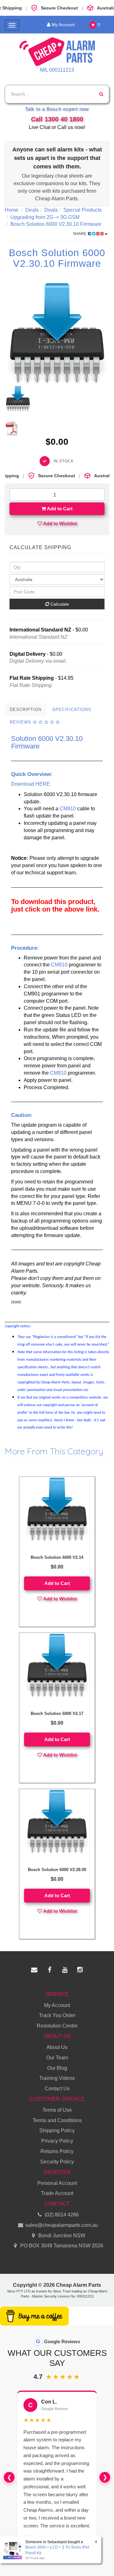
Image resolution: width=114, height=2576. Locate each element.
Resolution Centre (57, 2026)
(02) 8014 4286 (62, 2215)
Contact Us (57, 2089)
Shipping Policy (57, 2130)
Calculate (59, 604)
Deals (32, 210)
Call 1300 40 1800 (57, 119)
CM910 (68, 809)
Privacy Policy (57, 2141)
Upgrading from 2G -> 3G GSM (45, 217)
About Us (57, 2047)
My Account (61, 25)
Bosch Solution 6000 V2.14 (57, 1557)
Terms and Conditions (57, 2120)
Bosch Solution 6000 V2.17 (57, 1713)
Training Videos (57, 2078)
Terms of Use (57, 2110)
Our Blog (57, 2068)
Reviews (21, 722)
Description (26, 710)
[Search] (101, 94)
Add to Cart (59, 509)
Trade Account (57, 2193)
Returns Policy (57, 2151)
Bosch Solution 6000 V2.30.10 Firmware (56, 224)
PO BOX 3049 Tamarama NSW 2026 (61, 2246)
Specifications (72, 710)
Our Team (57, 2058)
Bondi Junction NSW (61, 2236)
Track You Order (57, 2015)
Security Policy (57, 2162)
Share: (80, 234)
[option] (57, 334)
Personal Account (57, 2183)
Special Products (82, 210)
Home (12, 210)
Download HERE (31, 784)
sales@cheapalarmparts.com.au (61, 2225)
